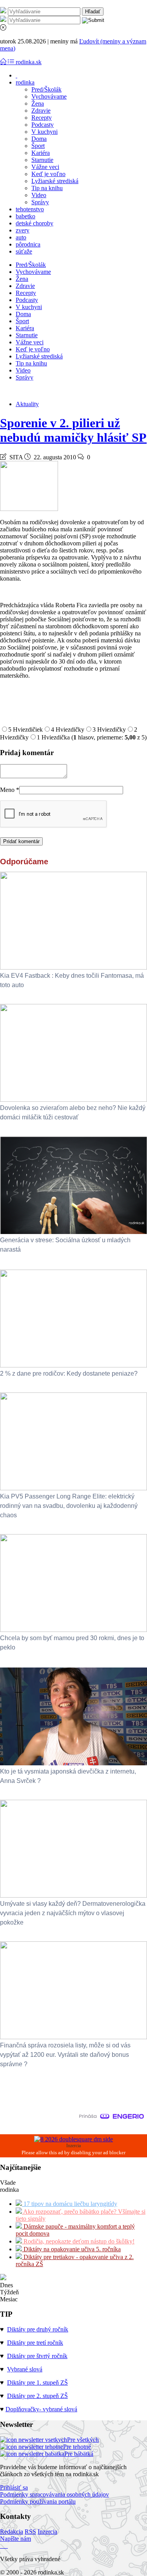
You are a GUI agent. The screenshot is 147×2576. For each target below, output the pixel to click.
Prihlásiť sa (14, 2487)
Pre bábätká (79, 2454)
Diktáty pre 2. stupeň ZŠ (37, 2396)
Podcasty (43, 125)
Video (39, 195)
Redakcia (12, 2532)
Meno (10, 790)
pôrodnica (28, 244)
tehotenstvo (30, 209)
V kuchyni (44, 132)
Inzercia (47, 2532)
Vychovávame (49, 96)
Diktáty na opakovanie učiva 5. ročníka (71, 2249)
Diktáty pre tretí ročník (35, 2343)
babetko (25, 216)
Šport (38, 146)
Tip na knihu (47, 188)
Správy (40, 202)
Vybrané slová (25, 2369)
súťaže (24, 251)
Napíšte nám (15, 2539)
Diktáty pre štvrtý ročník (37, 2356)
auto (21, 237)
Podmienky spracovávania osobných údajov (54, 2494)
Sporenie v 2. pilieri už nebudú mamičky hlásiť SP (73, 430)
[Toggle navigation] (4, 62)
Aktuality (27, 404)
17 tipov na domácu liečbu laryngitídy (70, 2204)
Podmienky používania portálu (38, 2501)
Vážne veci (45, 167)
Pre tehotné (77, 2447)
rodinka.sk (29, 62)
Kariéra (41, 153)
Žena (38, 103)
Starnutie (42, 160)
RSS (30, 2532)
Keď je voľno (48, 174)
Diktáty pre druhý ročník (38, 2329)
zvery (23, 230)
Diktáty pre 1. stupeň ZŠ (37, 2383)
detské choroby (34, 223)
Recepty (42, 118)
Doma (39, 139)
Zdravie (41, 111)
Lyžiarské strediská (55, 181)
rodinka (25, 82)
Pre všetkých (83, 2440)
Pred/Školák (46, 89)
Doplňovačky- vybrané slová (41, 2409)
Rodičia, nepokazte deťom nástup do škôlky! (78, 2241)
